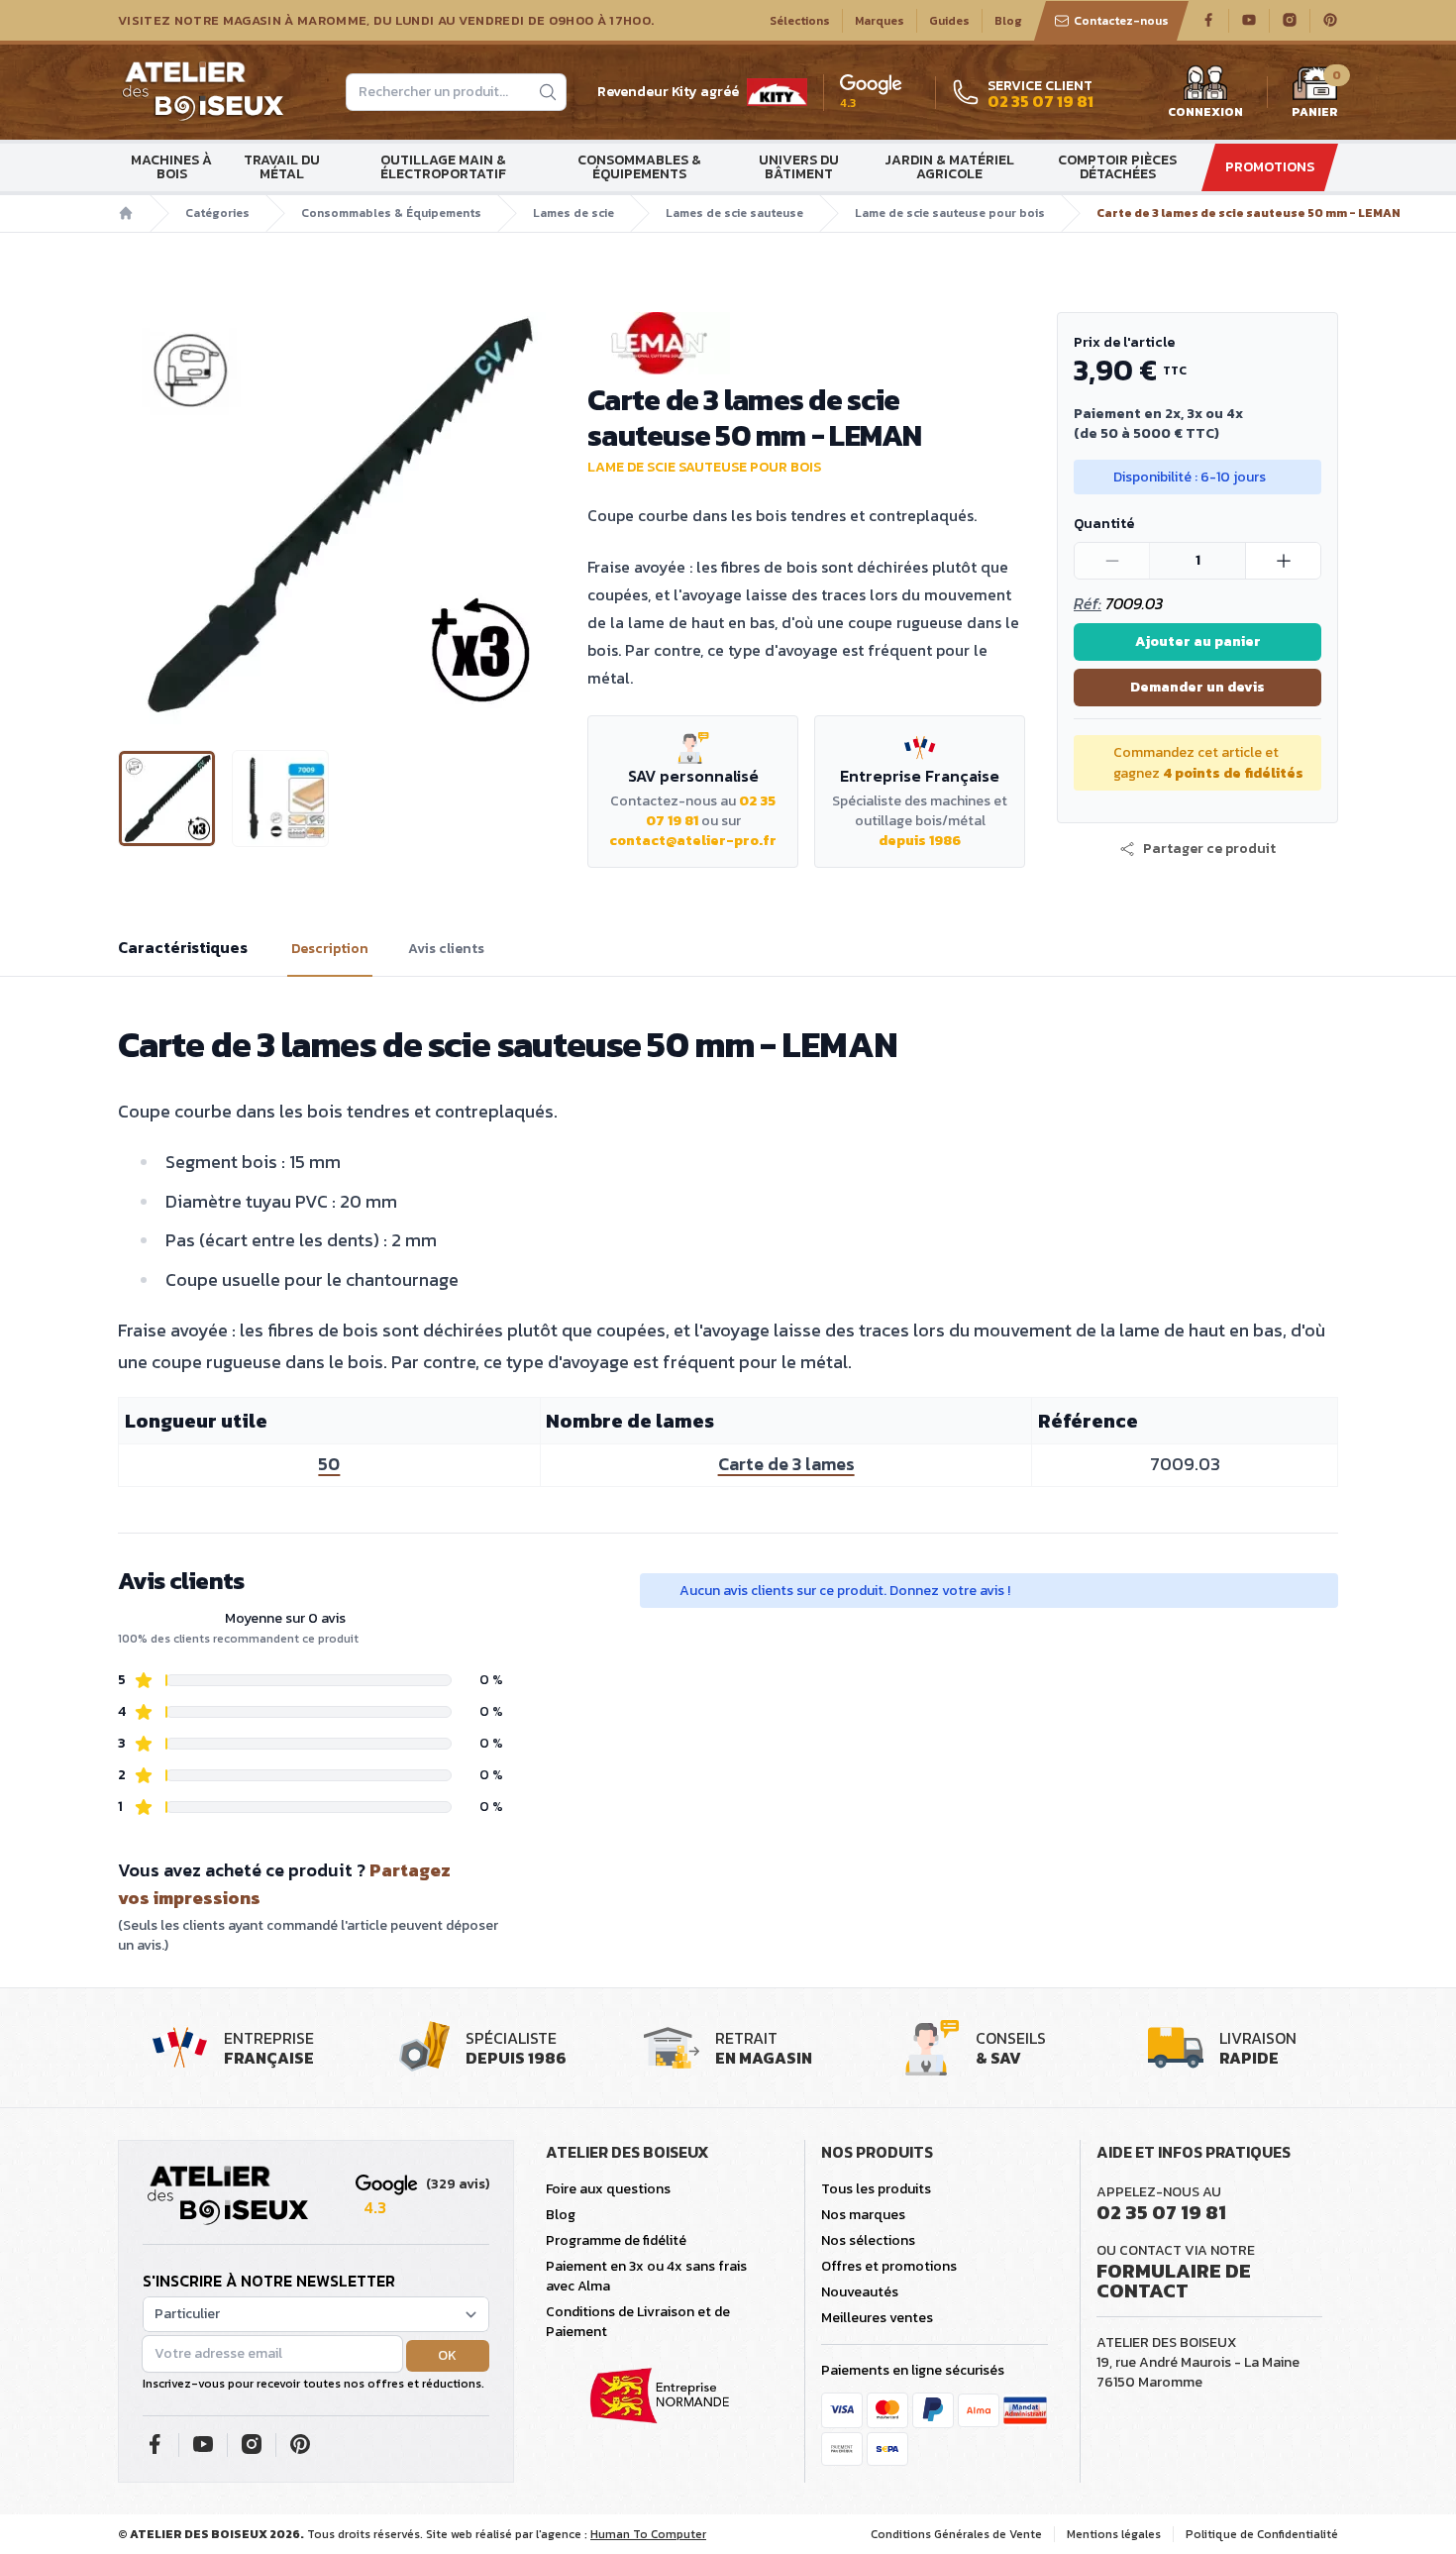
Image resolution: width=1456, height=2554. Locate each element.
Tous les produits (876, 2189)
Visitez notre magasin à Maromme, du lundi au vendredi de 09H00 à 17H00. (386, 21)
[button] (135, 515)
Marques (880, 21)
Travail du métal (282, 167)
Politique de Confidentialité (1262, 2534)
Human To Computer (648, 2534)
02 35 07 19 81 (1161, 2212)
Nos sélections (868, 2240)
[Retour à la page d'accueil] (228, 2196)
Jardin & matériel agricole (949, 167)
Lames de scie (573, 213)
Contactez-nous (1121, 21)
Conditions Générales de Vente (956, 2534)
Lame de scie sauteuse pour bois (950, 213)
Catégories (217, 213)
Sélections (800, 21)
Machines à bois (171, 167)
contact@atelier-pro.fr (693, 841)
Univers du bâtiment (799, 167)
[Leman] (806, 343)
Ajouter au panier (1198, 641)
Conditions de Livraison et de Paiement (638, 2322)
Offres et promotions (889, 2266)
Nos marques (863, 2215)
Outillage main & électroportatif (443, 167)
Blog (1008, 21)
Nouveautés (860, 2292)
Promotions (1270, 167)
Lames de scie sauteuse (734, 213)
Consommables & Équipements (639, 167)
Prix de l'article (1124, 342)
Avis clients (446, 949)
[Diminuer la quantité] (1112, 561)
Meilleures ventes (877, 2318)
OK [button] (447, 2355)
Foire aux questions (608, 2189)
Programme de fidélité (616, 2240)
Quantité (1104, 524)
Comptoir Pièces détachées (1117, 167)
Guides (949, 21)
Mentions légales (1114, 2534)
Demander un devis (1197, 687)
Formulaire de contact (1174, 2281)
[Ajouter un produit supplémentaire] (1283, 561)
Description (330, 949)
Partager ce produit (1209, 849)
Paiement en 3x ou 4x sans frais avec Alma (646, 2276)
